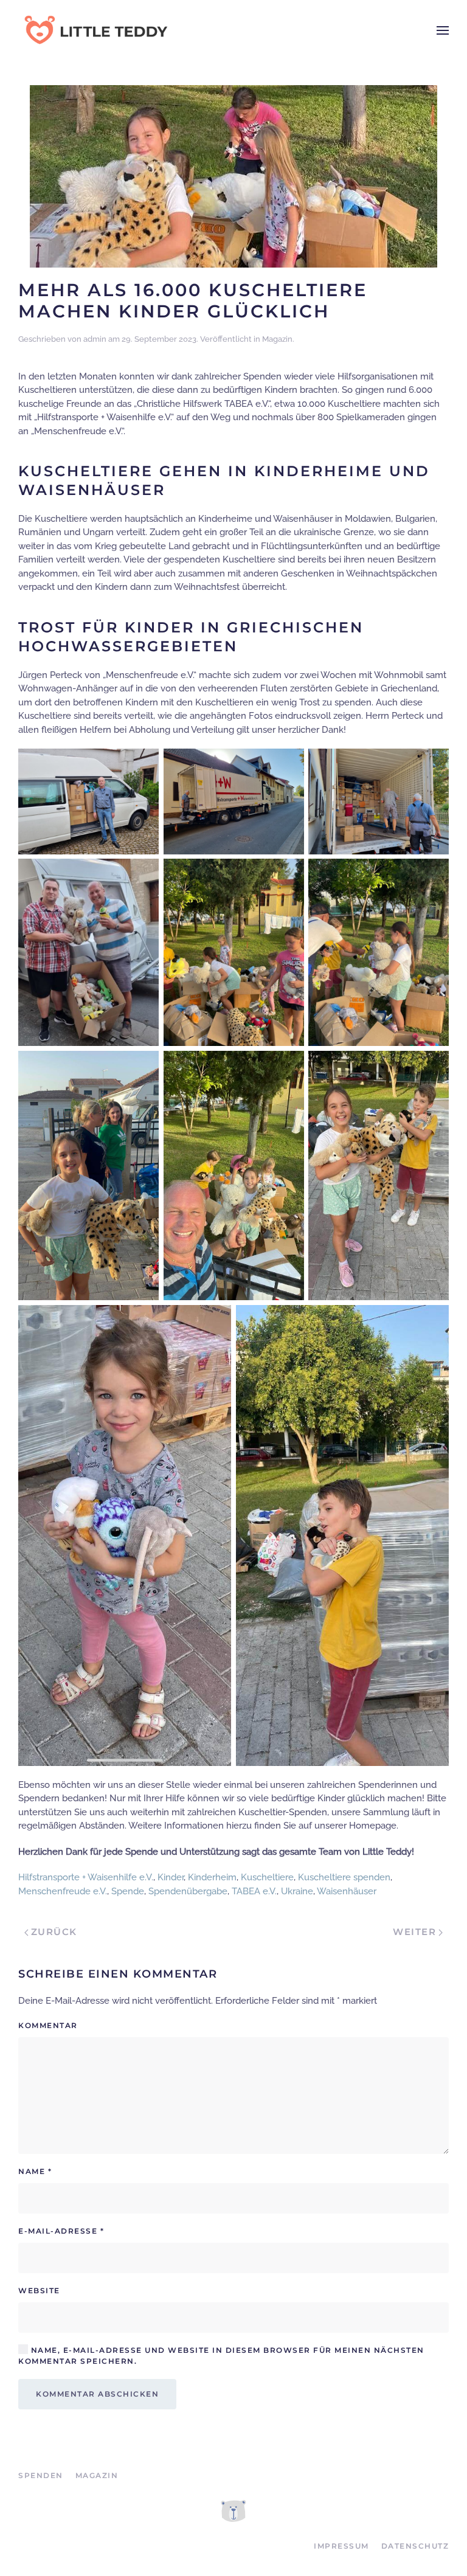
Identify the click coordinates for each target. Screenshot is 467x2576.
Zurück (54, 1932)
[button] (443, 30)
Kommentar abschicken (97, 2394)
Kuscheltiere (267, 1877)
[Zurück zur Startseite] (94, 30)
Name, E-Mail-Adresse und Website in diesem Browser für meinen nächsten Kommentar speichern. (221, 2356)
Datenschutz (415, 2546)
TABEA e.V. (254, 1891)
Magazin (277, 339)
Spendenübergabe (188, 1891)
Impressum (341, 2546)
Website (39, 2290)
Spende (128, 1891)
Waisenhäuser (347, 1891)
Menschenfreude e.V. (63, 1891)
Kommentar (48, 2025)
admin (95, 339)
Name (35, 2171)
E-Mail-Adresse (61, 2231)
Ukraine (297, 1891)
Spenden (41, 2475)
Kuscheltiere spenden (344, 1877)
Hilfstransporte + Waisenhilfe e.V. (86, 1877)
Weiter (414, 1932)
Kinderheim (212, 1877)
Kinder (171, 1877)
